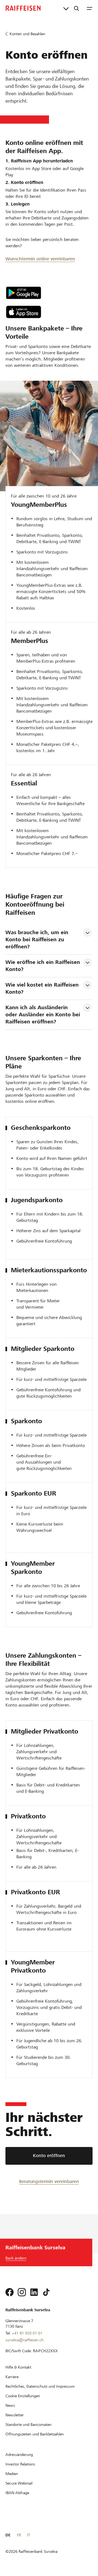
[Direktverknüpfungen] (66, 8)
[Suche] (76, 8)
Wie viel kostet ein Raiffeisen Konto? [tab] (43, 988)
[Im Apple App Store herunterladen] (24, 312)
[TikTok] (46, 2292)
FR (19, 2535)
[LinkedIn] (34, 2292)
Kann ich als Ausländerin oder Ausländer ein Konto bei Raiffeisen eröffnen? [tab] (44, 1015)
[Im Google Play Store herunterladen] (24, 293)
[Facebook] (10, 2292)
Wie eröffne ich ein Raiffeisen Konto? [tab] (44, 966)
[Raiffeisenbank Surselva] (23, 8)
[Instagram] (22, 2292)
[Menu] (90, 8)
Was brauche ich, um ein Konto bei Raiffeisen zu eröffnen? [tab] (38, 939)
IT (28, 2535)
